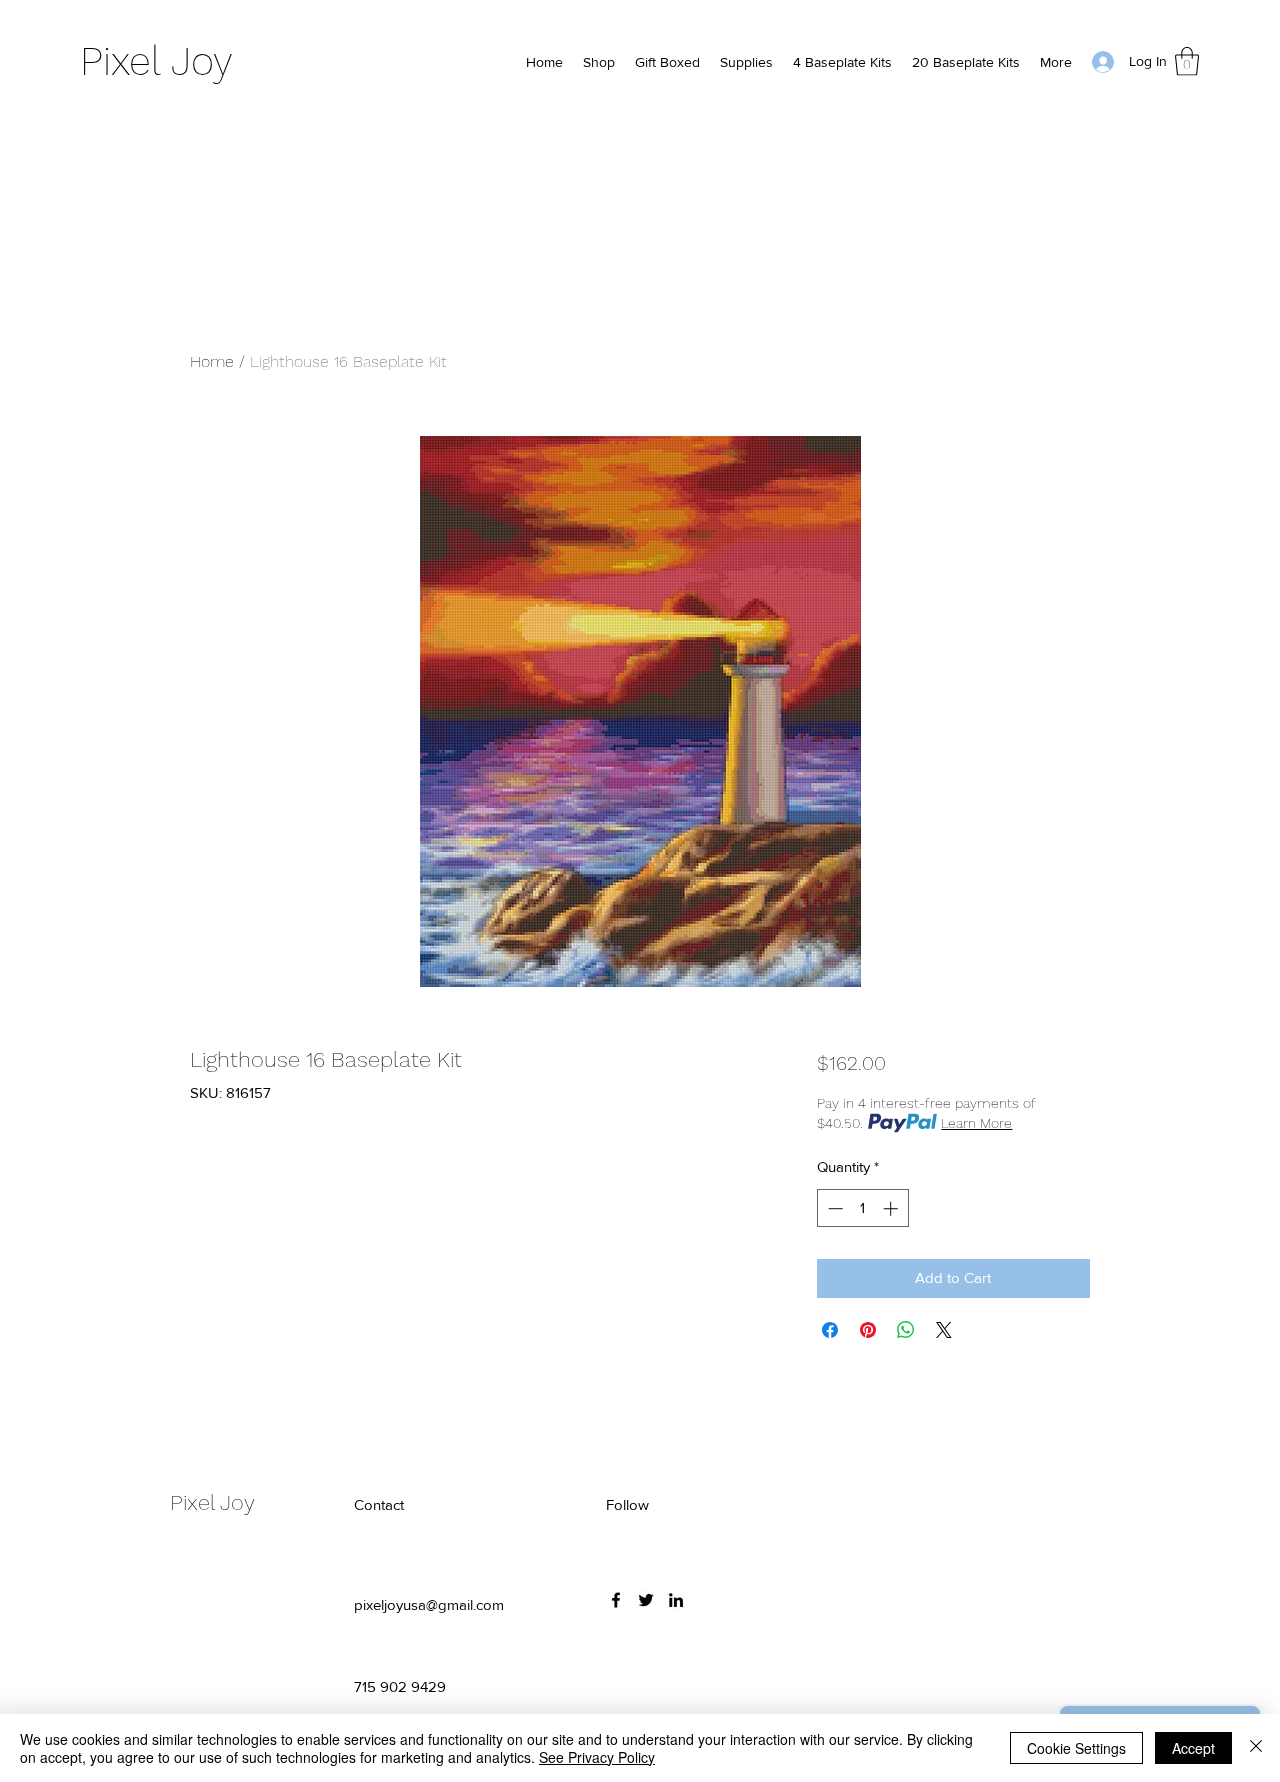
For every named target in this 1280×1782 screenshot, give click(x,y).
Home (212, 361)
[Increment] (892, 1208)
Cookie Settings (1076, 1748)
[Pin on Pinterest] (868, 1330)
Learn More (976, 1123)
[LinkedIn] (676, 1600)
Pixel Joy (156, 61)
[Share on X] (944, 1330)
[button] (1187, 61)
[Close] (1256, 1748)
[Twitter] (646, 1600)
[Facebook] (616, 1600)
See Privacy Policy (597, 1757)
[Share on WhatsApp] (906, 1330)
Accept (1193, 1748)
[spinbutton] (862, 1208)
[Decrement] (833, 1208)
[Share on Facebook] (830, 1330)
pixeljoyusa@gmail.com (429, 1604)
